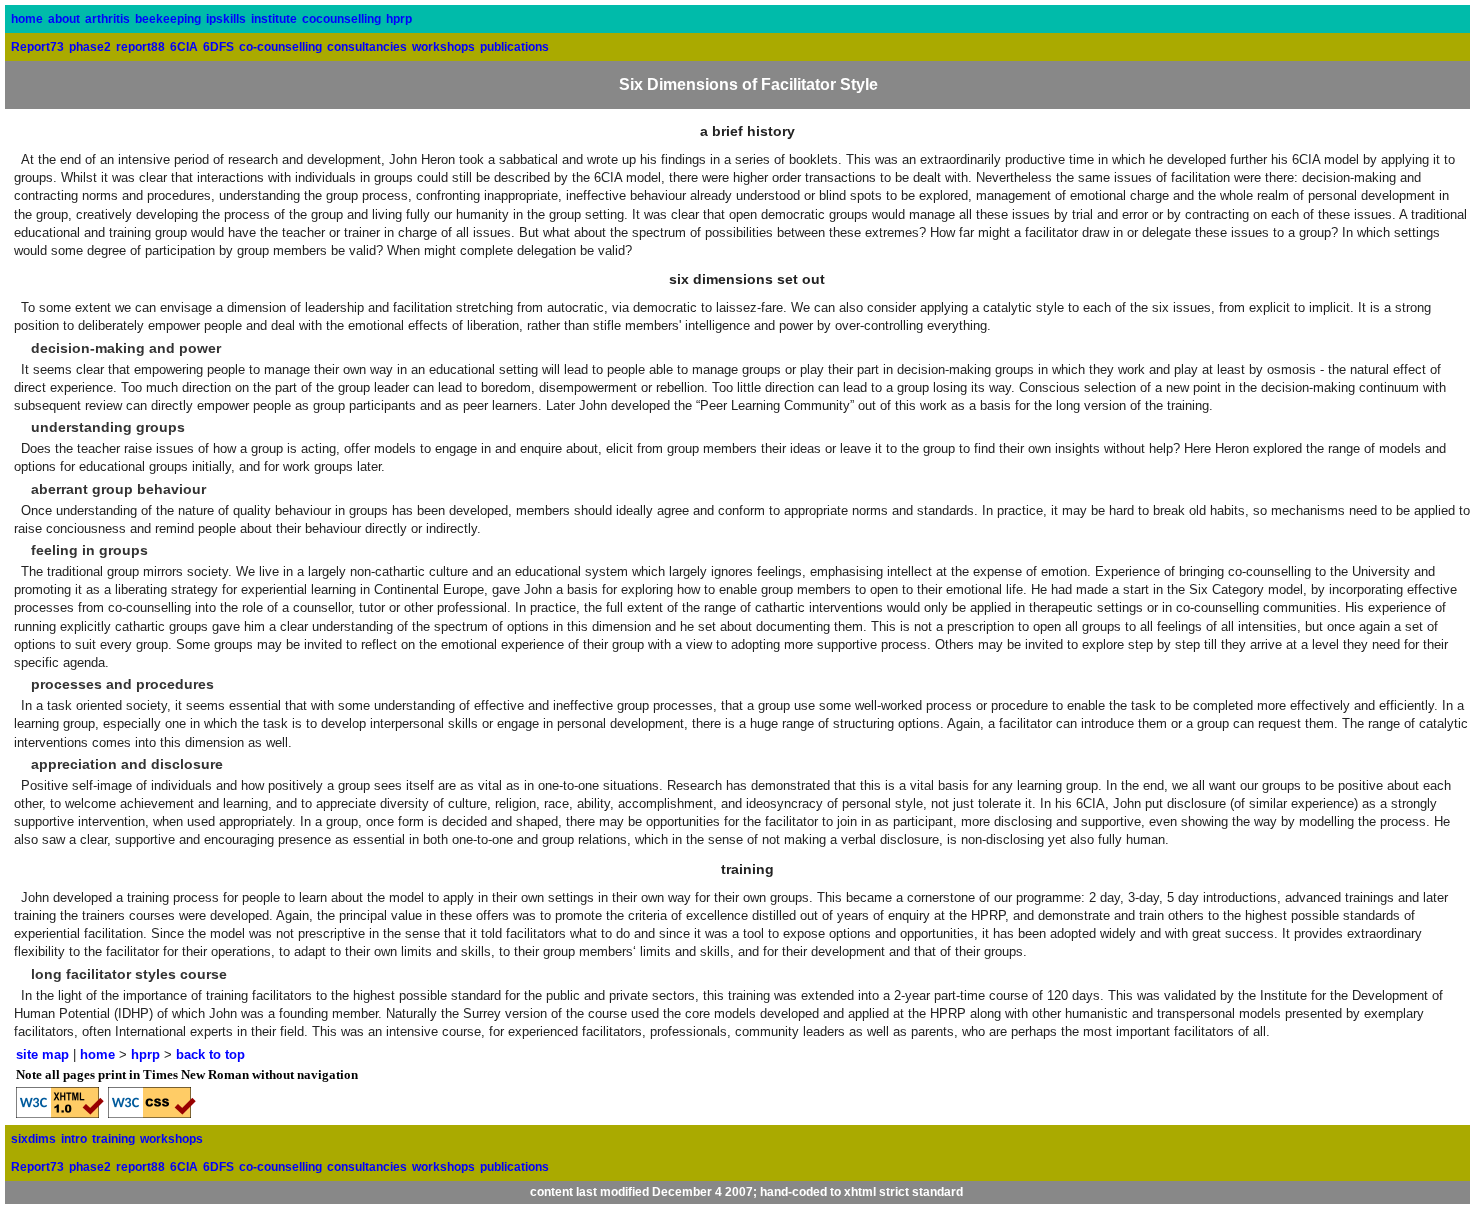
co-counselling (280, 47)
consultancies (367, 47)
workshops (443, 47)
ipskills (226, 19)
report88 (140, 47)
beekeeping (168, 19)
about (64, 19)
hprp (399, 19)
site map (42, 1054)
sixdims (33, 1139)
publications (514, 47)
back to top (210, 1054)
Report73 (37, 47)
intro (74, 1139)
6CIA (184, 47)
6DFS (218, 47)
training (113, 1139)
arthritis (107, 19)
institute (274, 19)
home (27, 19)
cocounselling (341, 19)
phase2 (90, 47)
